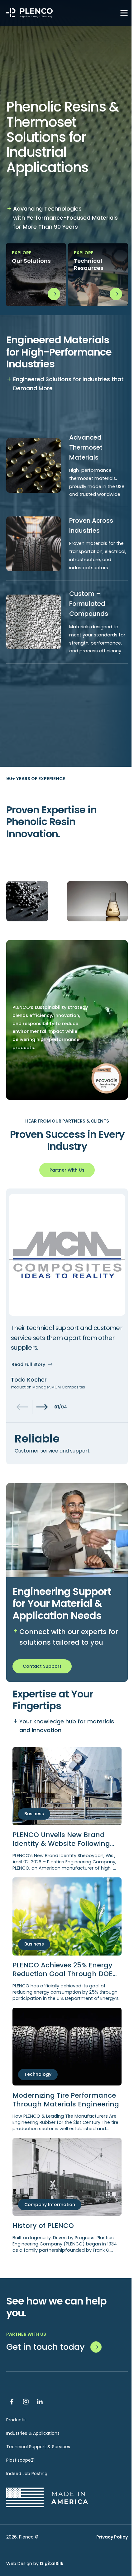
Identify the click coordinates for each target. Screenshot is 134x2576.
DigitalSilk (52, 2564)
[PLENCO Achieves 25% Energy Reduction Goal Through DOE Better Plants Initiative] (67, 1939)
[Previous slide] (22, 1407)
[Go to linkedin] (40, 2402)
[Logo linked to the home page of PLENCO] (30, 13)
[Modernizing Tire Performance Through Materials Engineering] (67, 2070)
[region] (67, 1326)
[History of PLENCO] (67, 2196)
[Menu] (124, 13)
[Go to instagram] (26, 2402)
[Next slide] (42, 1407)
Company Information (50, 2205)
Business (34, 1814)
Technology (38, 2074)
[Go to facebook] (12, 2402)
